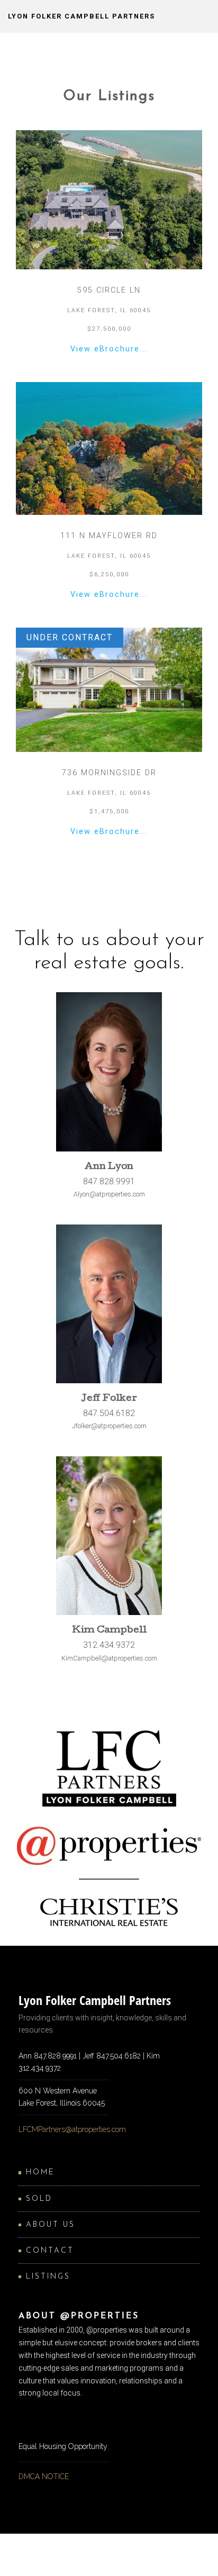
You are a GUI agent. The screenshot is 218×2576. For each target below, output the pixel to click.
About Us (51, 2225)
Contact (50, 2251)
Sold (39, 2199)
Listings (48, 2277)
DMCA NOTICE (44, 2477)
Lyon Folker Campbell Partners (81, 16)
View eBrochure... (109, 349)
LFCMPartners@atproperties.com (72, 2129)
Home (40, 2173)
